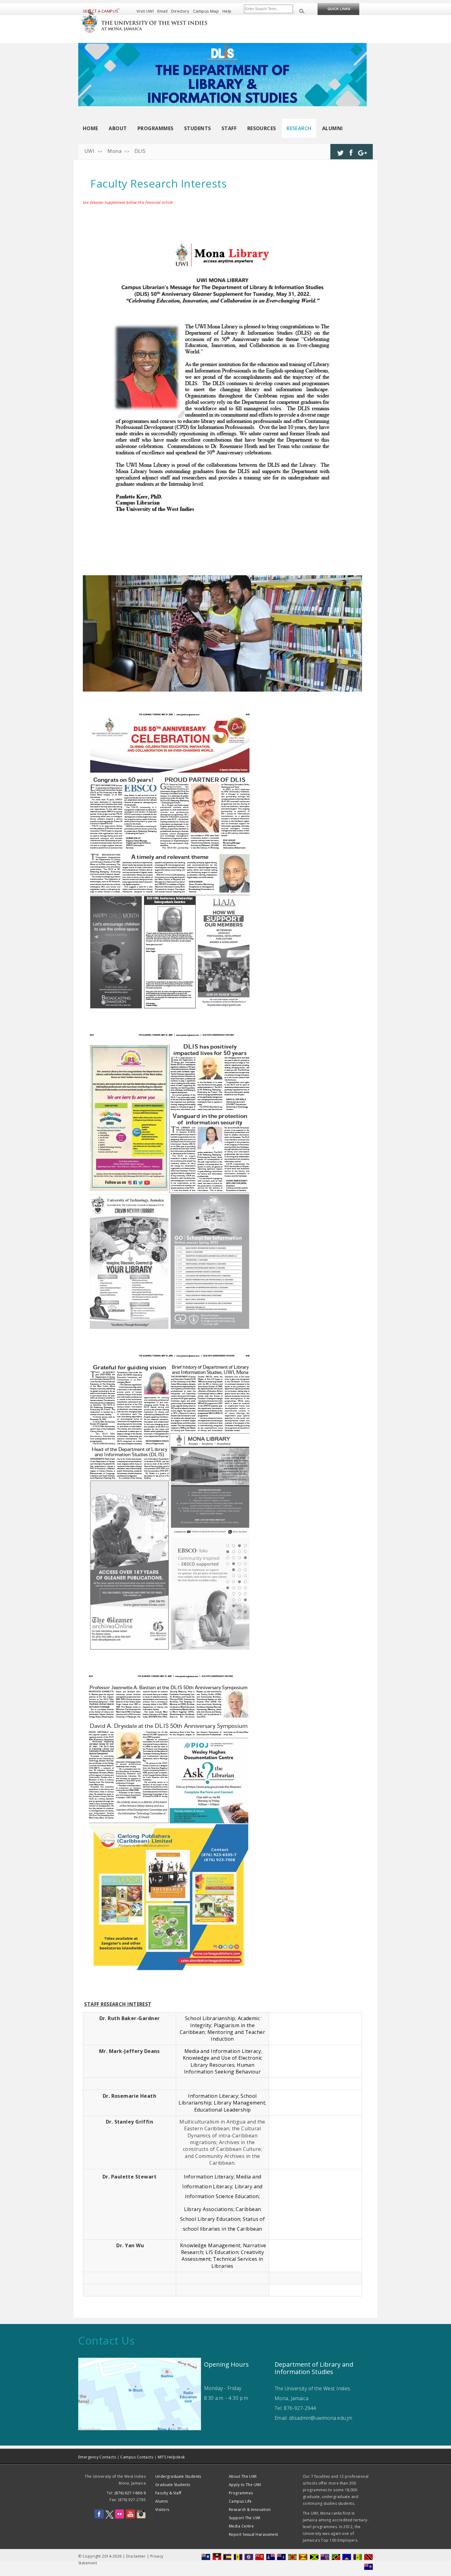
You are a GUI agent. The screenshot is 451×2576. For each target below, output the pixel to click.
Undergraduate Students (178, 2476)
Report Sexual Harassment (254, 2534)
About (118, 128)
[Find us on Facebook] (99, 2517)
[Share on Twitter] (340, 150)
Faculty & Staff (168, 2493)
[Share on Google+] (362, 150)
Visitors (162, 2510)
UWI (89, 151)
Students (198, 128)
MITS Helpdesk (171, 2457)
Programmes (156, 128)
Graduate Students (173, 2485)
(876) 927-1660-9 (130, 2493)
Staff (229, 128)
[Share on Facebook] (351, 150)
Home (91, 128)
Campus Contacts (137, 2457)
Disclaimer (136, 2556)
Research (299, 128)
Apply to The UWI (245, 2485)
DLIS (140, 151)
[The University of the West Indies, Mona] (161, 20)
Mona (114, 151)
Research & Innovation (250, 2510)
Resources (262, 128)
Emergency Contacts (97, 2457)
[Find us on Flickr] (119, 2517)
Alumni (333, 128)
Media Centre (241, 2526)
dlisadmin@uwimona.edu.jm (321, 2418)
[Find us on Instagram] (141, 2517)
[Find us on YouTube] (130, 2517)
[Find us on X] (110, 2517)
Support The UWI (245, 2518)
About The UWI (243, 2476)
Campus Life (240, 2501)
